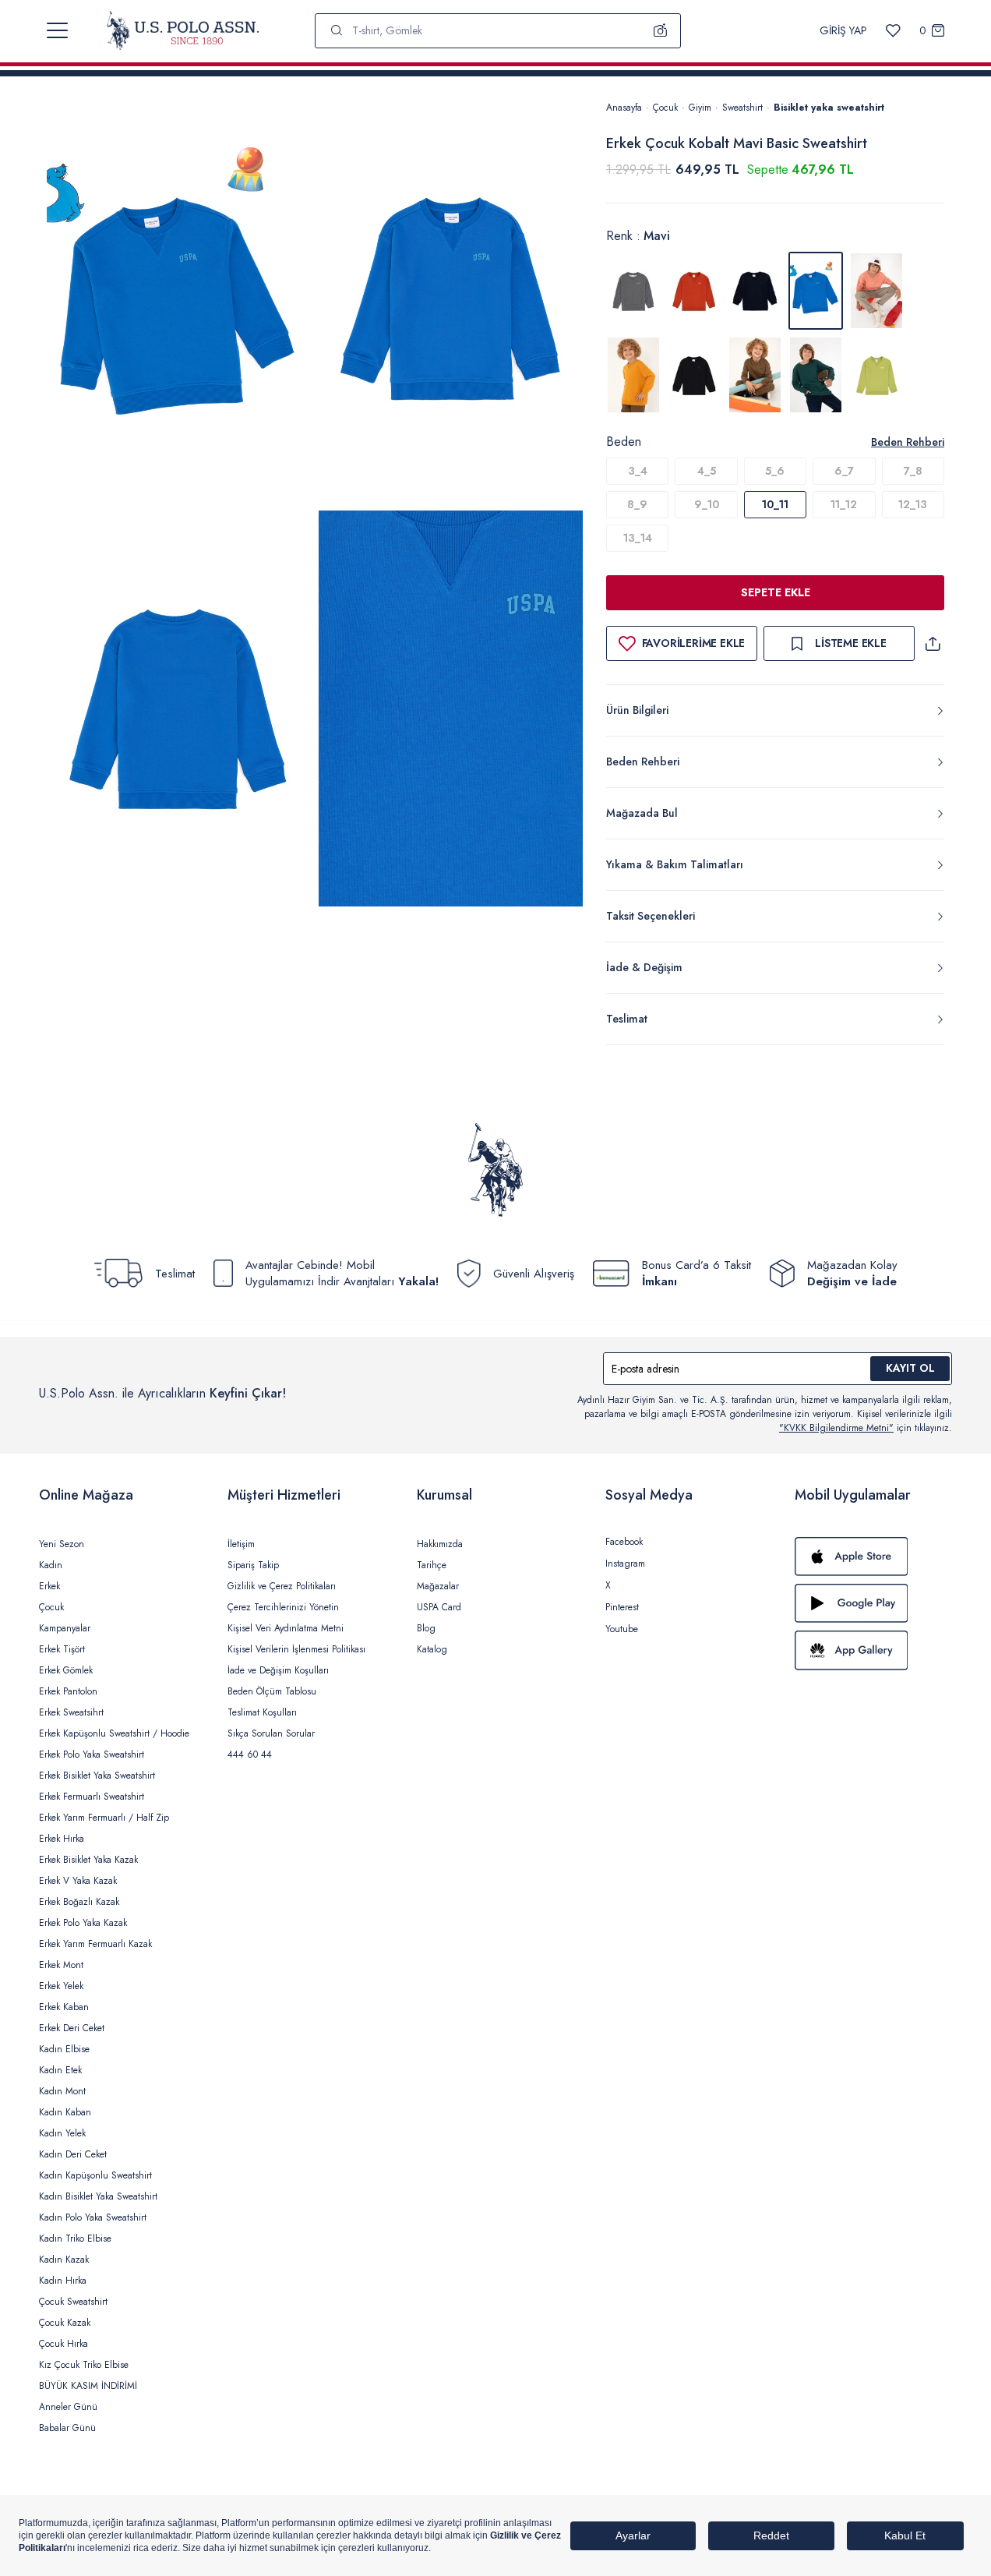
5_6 (775, 471)
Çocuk (665, 108)
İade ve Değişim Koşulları (278, 1670)
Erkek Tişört (62, 1649)
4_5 (707, 471)
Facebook (624, 1542)
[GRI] (633, 291)
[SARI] (633, 375)
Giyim (700, 108)
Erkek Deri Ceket (72, 2028)
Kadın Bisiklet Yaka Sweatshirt (98, 2196)
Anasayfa (624, 108)
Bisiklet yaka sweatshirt (829, 108)
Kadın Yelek (62, 2133)
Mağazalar (438, 1586)
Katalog (432, 1649)
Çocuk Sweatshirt (73, 2302)
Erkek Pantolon (68, 1691)
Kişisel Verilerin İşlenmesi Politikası (296, 1649)
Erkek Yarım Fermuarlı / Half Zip (104, 1818)
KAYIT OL (910, 1368)
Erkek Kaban (64, 2007)
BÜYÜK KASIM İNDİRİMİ (88, 2386)
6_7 (844, 471)
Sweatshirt (742, 108)
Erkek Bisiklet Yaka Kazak (88, 1860)
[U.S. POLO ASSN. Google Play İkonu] (873, 1603)
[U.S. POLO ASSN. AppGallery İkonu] (873, 1650)
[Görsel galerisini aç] (179, 302)
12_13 (913, 504)
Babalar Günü (67, 2428)
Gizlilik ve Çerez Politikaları (282, 1586)
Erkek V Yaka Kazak (78, 1881)
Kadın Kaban (65, 2112)
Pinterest (622, 1607)
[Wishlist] (893, 31)
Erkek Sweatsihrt (71, 1712)
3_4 (638, 471)
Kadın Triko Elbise (75, 2239)
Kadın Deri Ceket (73, 2154)
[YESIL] (755, 375)
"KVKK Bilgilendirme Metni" (836, 1428)
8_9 (637, 504)
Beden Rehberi (908, 442)
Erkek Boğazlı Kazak (79, 1902)
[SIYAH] (694, 375)
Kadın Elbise (64, 2049)
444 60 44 (250, 1754)
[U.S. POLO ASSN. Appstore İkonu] (873, 1557)
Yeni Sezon (62, 1544)
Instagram (625, 1564)
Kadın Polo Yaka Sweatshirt (93, 2217)
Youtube (622, 1629)
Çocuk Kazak (65, 2323)
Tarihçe (432, 1565)
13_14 (638, 538)
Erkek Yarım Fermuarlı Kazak (95, 1944)
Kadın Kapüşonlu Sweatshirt (95, 2175)
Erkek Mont (61, 1965)
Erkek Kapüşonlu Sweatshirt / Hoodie (114, 1733)
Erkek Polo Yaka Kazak (83, 1923)
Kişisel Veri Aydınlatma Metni (286, 1628)
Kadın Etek (60, 2070)
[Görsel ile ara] (661, 30)
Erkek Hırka (62, 1839)
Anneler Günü (68, 2407)
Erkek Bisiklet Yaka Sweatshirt (97, 1776)
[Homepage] (183, 30)
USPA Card (439, 1607)
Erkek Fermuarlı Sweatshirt (92, 1797)
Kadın (51, 1565)
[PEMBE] (876, 291)
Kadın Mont (62, 2091)
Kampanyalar (65, 1628)
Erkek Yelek (61, 1986)
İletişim (241, 1544)
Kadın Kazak (64, 2260)
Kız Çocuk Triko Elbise (84, 2365)
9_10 (707, 504)
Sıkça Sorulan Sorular (271, 1733)
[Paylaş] (933, 643)
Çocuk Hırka (63, 2344)
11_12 (844, 504)
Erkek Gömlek (66, 1670)
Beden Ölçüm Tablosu (272, 1691)
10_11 (775, 504)
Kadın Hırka (63, 2281)
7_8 (913, 471)
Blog (426, 1628)
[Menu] (57, 30)
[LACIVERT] (755, 291)
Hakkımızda (440, 1544)
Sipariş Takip (253, 1565)
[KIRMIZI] (694, 291)
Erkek (49, 1586)
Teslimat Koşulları (262, 1712)
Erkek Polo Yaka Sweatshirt (92, 1754)
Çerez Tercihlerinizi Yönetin (283, 1607)
